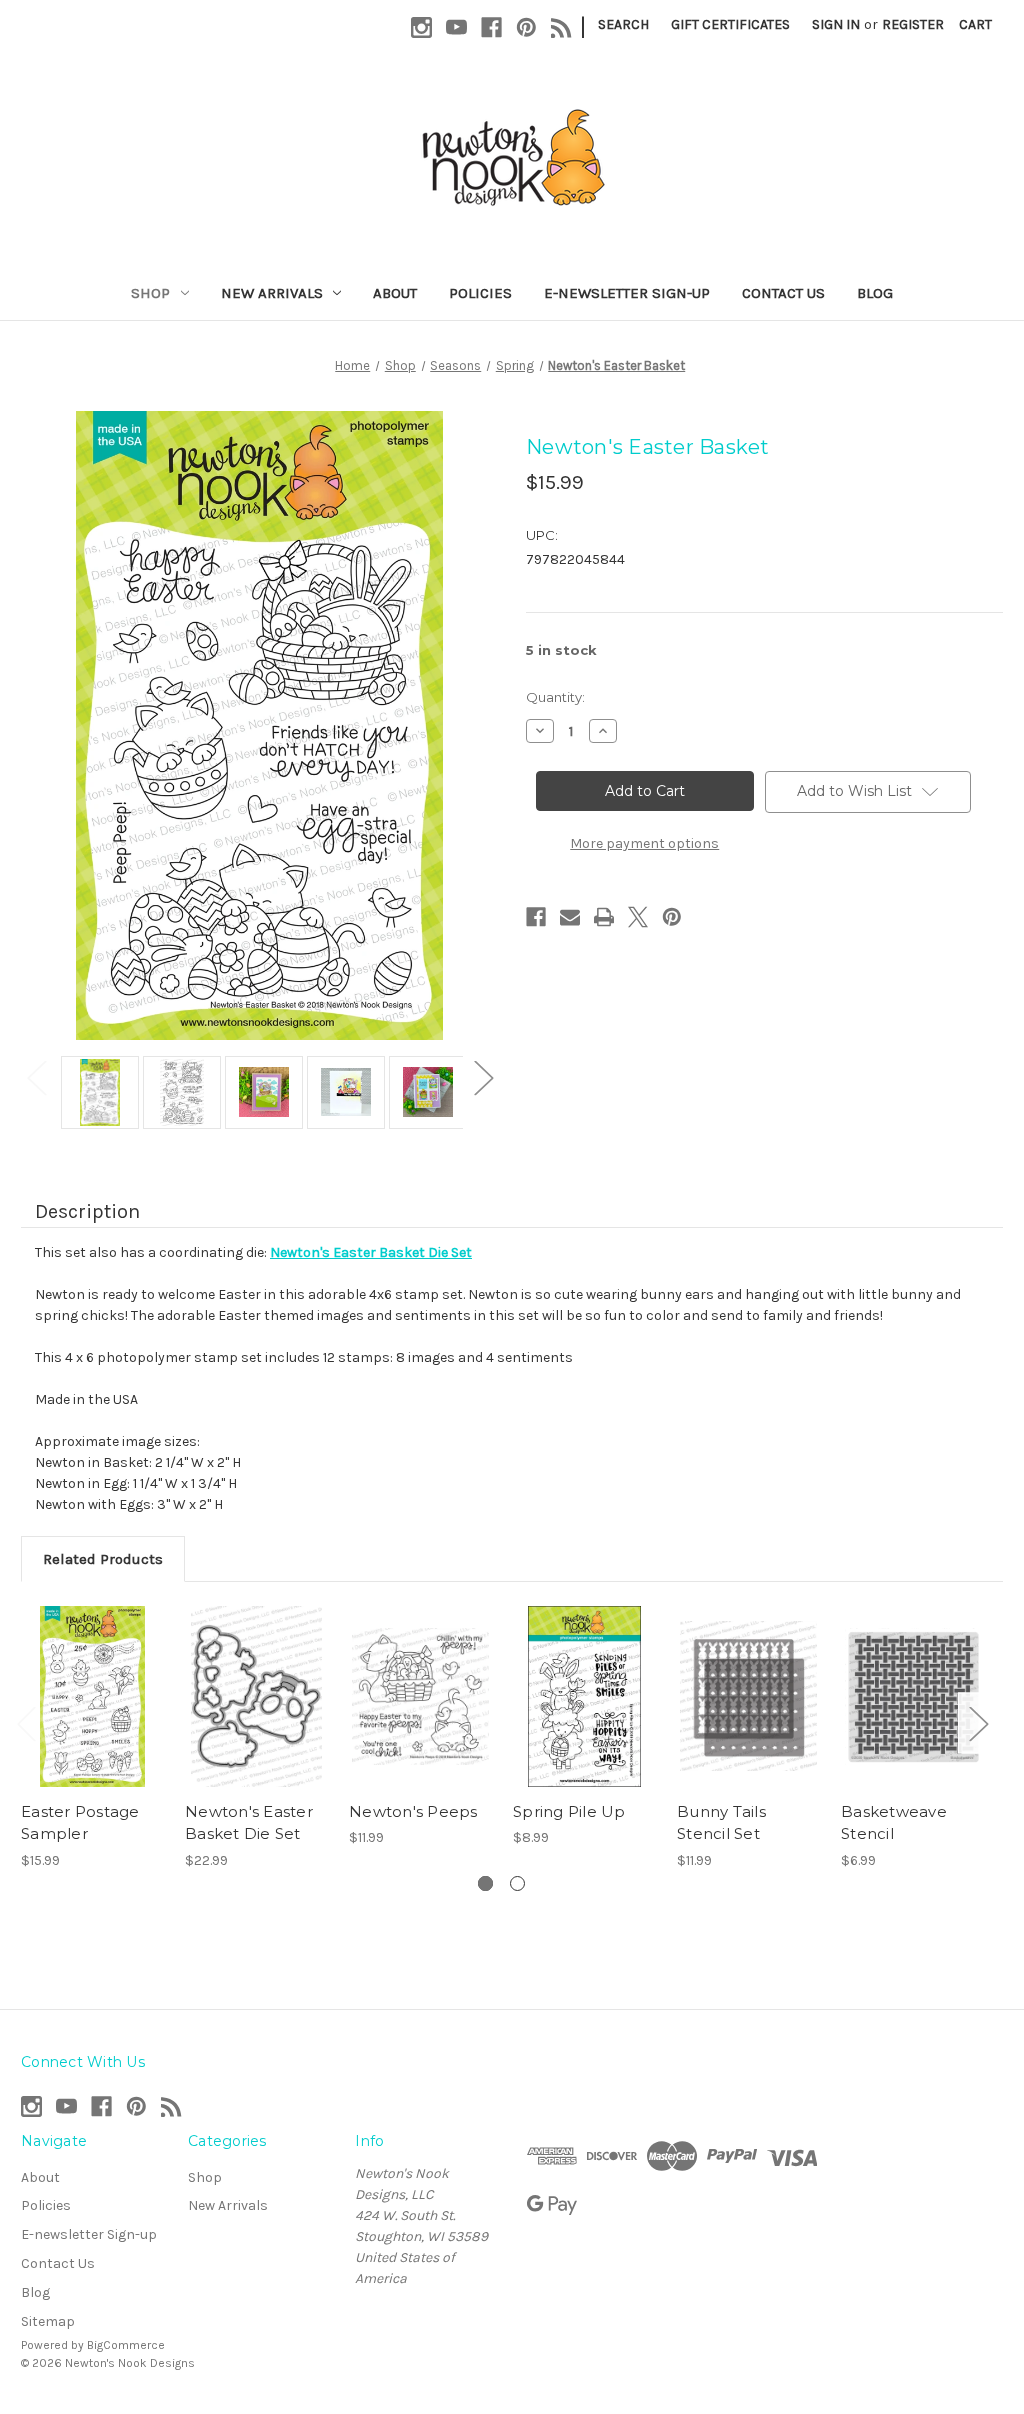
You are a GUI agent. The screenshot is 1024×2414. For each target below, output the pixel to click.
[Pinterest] (526, 27)
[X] (638, 917)
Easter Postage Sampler (80, 1823)
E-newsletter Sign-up (627, 293)
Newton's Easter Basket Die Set (249, 1823)
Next (483, 1077)
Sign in (836, 24)
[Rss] (561, 27)
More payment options (644, 843)
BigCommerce (126, 2345)
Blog (875, 293)
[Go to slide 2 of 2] (517, 1883)
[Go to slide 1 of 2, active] (485, 1883)
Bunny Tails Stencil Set (721, 1823)
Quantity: (555, 697)
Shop (150, 293)
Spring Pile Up (569, 1811)
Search (623, 24)
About (395, 293)
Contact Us (783, 293)
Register (913, 24)
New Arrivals (272, 293)
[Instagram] (421, 27)
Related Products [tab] (103, 1559)
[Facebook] (491, 27)
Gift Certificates (730, 24)
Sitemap (48, 2321)
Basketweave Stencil (894, 1823)
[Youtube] (456, 27)
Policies (480, 293)
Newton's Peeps (413, 1811)
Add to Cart (92, 1696)
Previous (36, 1077)
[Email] (570, 917)
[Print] (604, 917)
